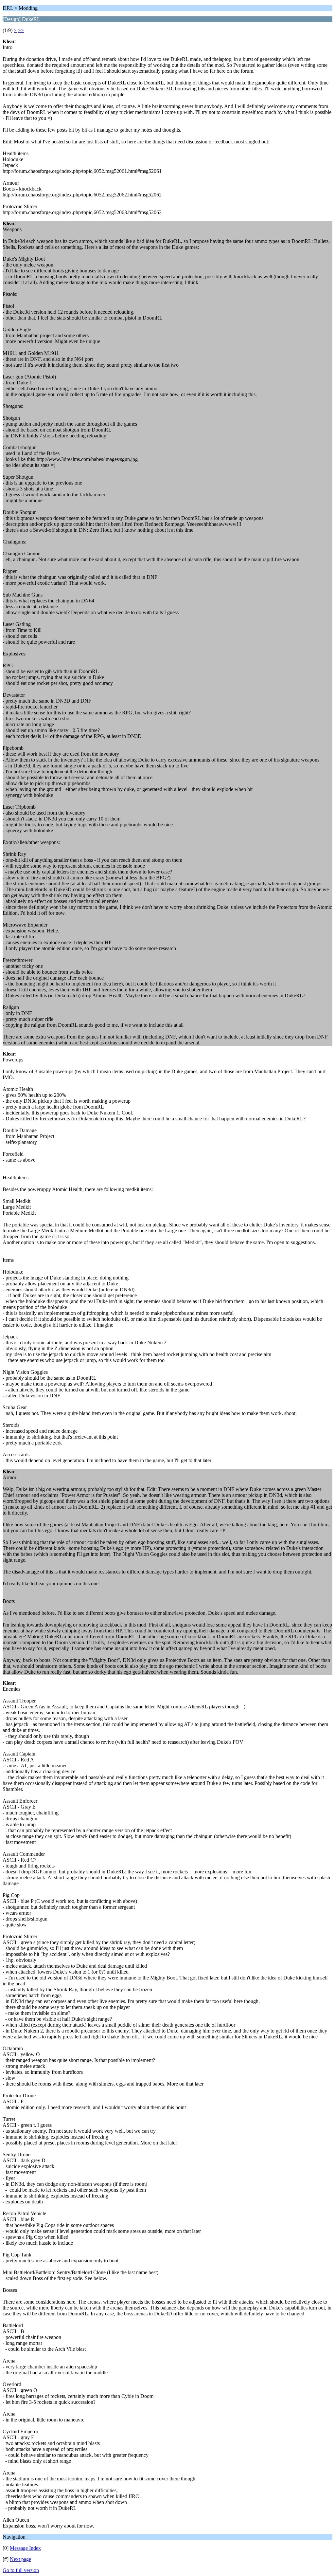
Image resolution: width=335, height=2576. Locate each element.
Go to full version (21, 2570)
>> (21, 30)
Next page (20, 2559)
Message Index (25, 2548)
